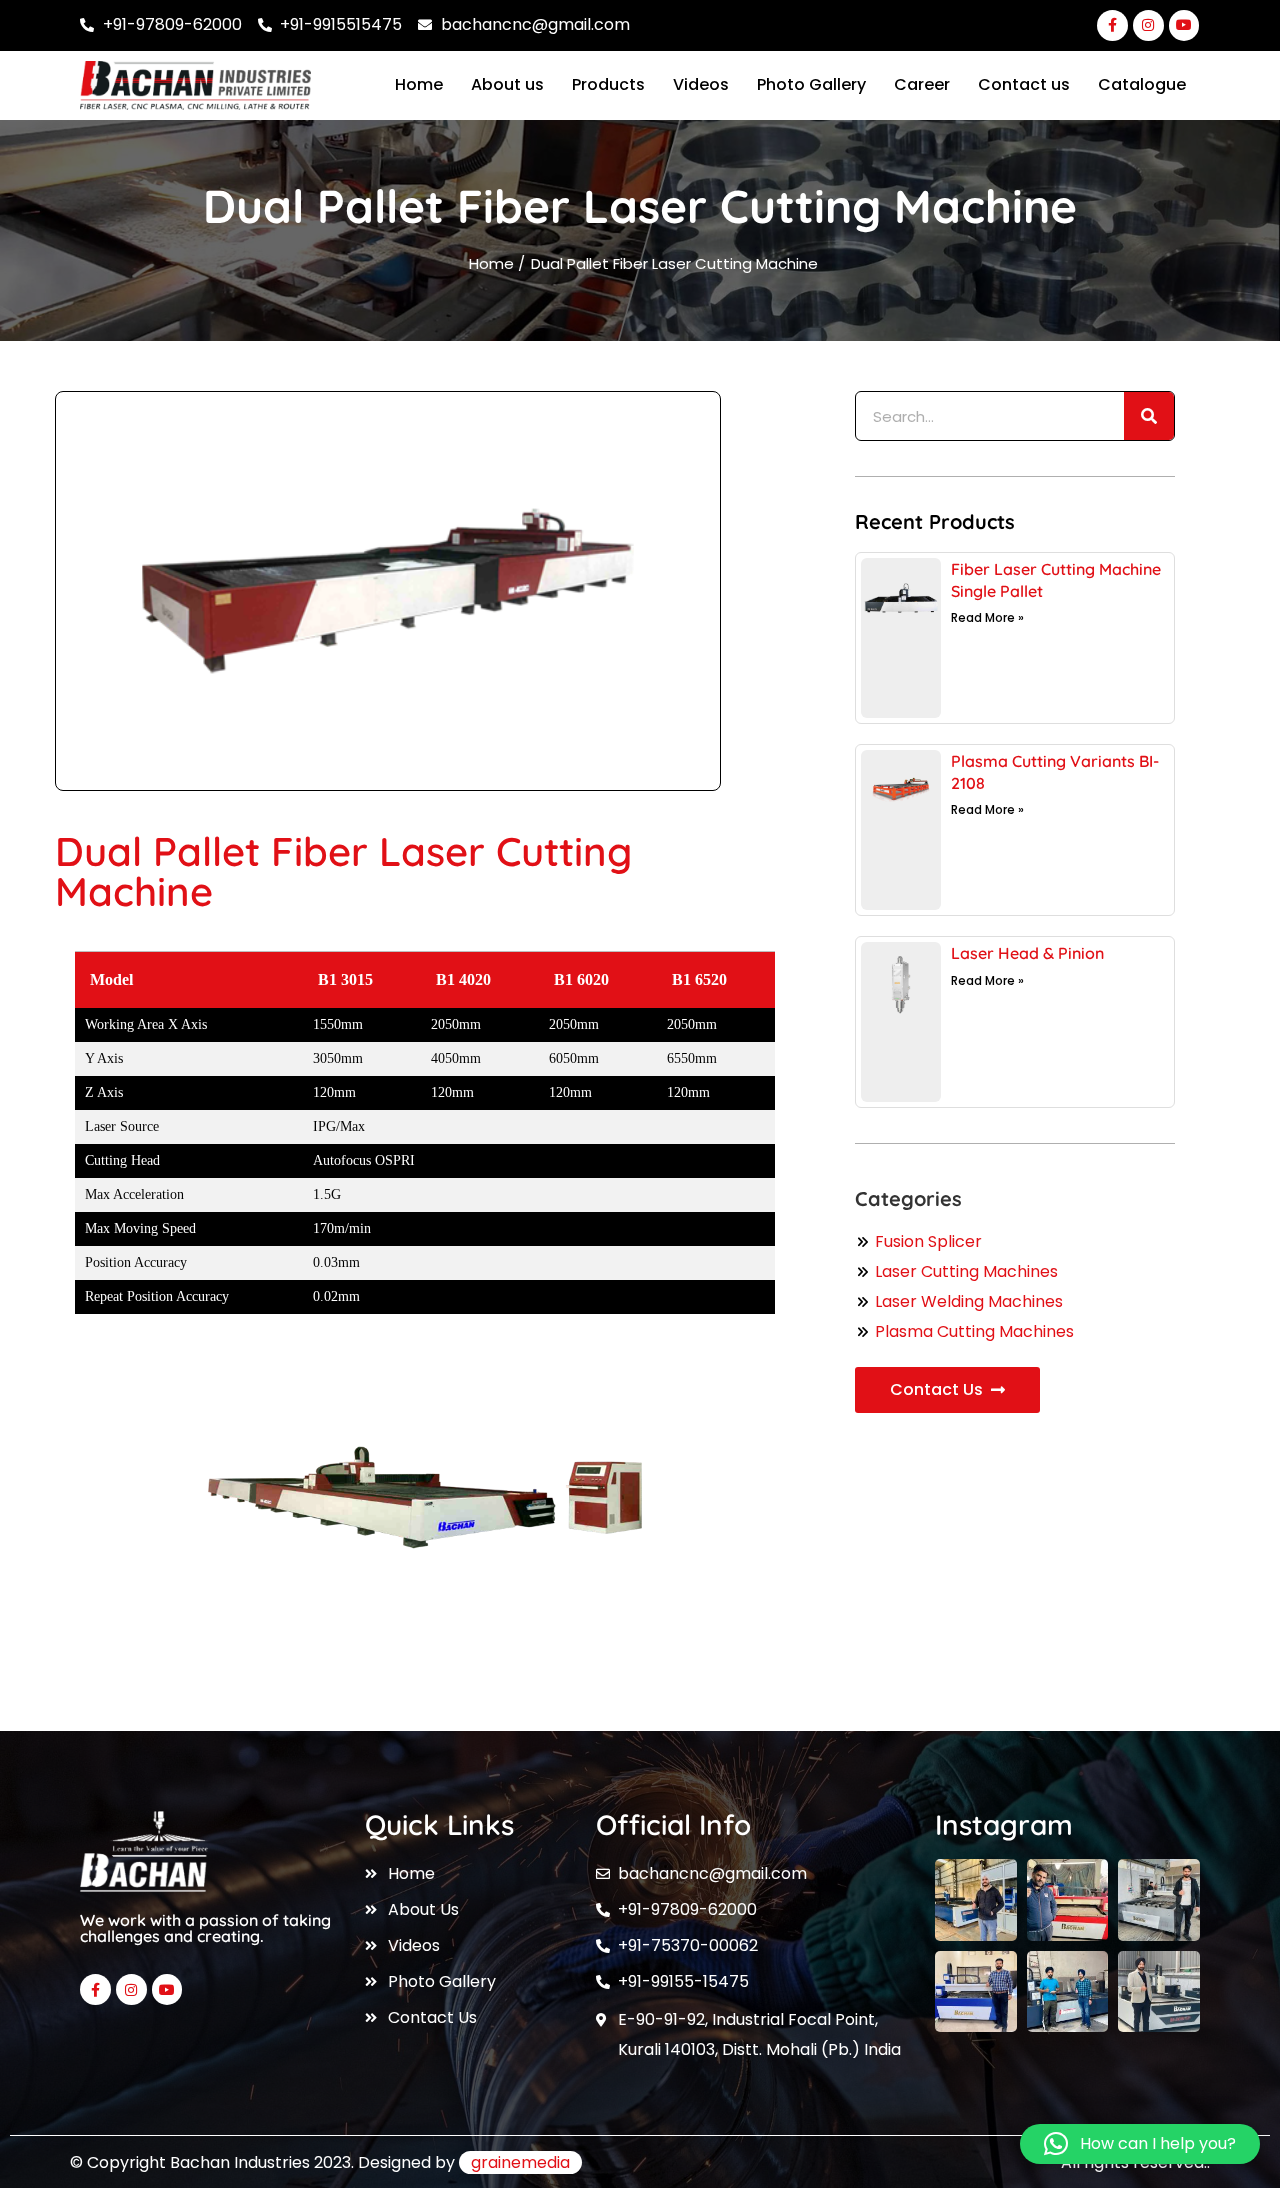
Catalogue (1142, 84)
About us (507, 84)
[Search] (1149, 416)
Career (922, 84)
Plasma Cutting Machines (974, 1331)
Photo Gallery (811, 84)
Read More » (987, 617)
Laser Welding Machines (969, 1301)
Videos (701, 84)
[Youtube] (1184, 25)
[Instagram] (1148, 25)
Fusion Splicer (928, 1241)
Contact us (1024, 84)
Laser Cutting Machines (966, 1271)
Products (608, 84)
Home (419, 84)
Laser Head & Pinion (1027, 953)
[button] (1140, 2144)
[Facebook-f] (1112, 25)
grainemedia (520, 2162)
